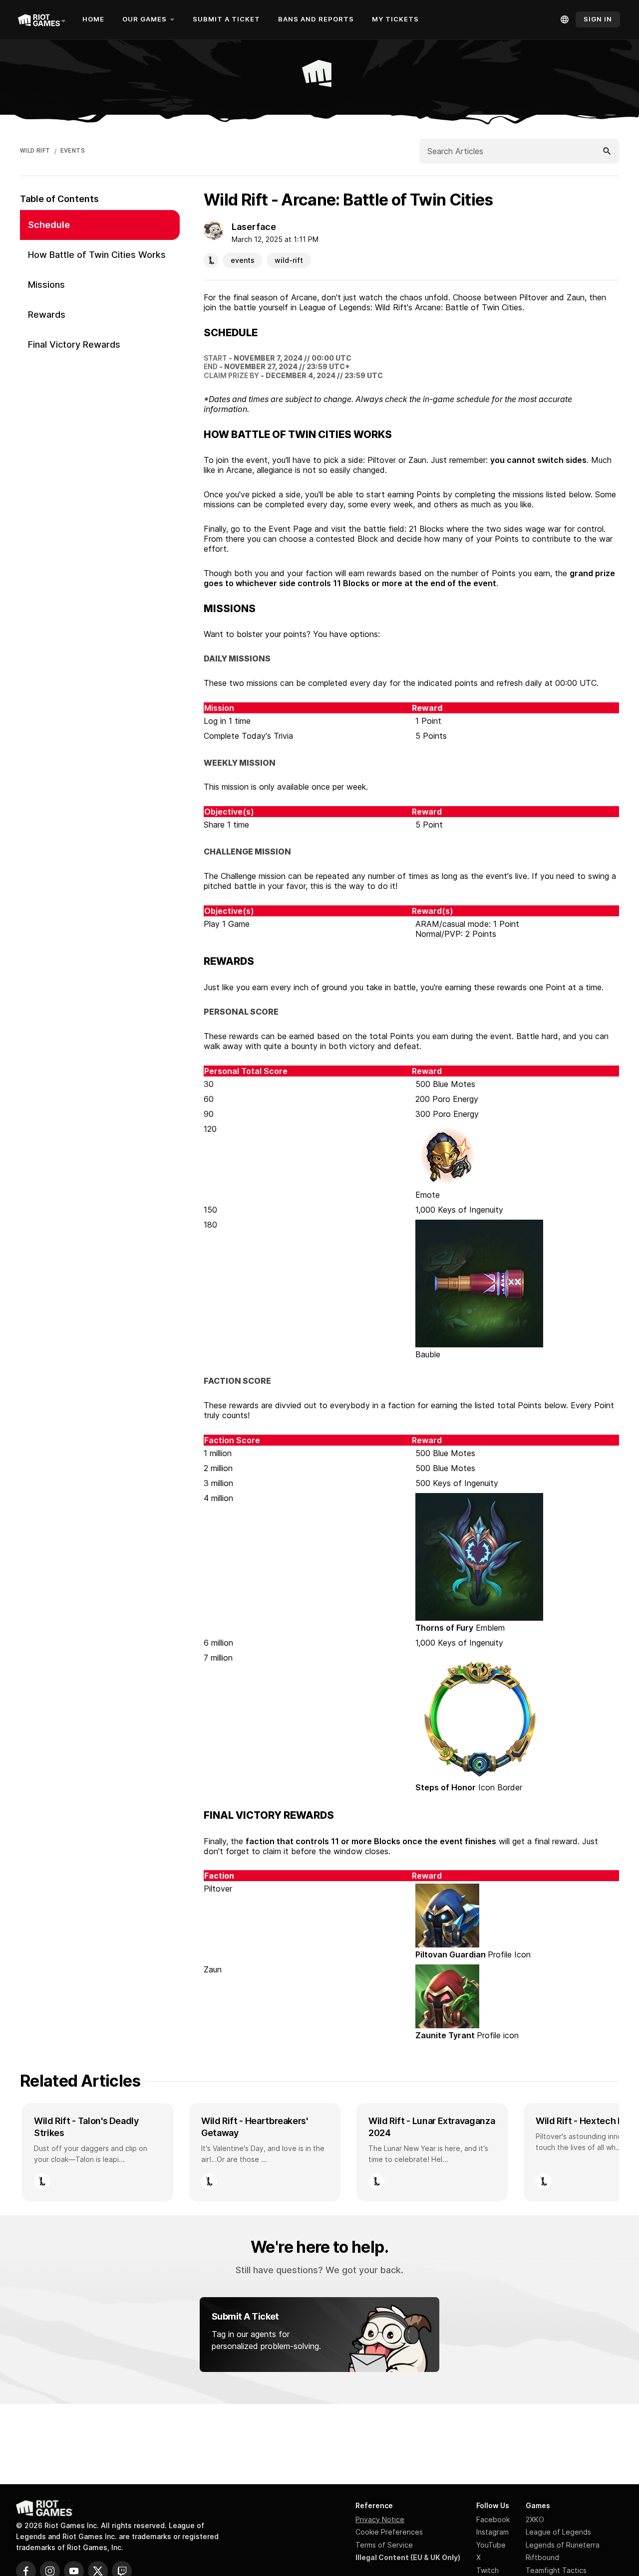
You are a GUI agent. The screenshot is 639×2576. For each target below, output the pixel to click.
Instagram (492, 2532)
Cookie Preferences (389, 2532)
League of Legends (558, 2532)
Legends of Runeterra (563, 2545)
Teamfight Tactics (556, 2570)
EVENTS (73, 151)
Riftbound (542, 2557)
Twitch (487, 2570)
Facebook (493, 2519)
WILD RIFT (35, 151)
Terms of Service (384, 2545)
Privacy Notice (380, 2519)
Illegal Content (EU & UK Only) (408, 2557)
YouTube (491, 2545)
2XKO (535, 2519)
